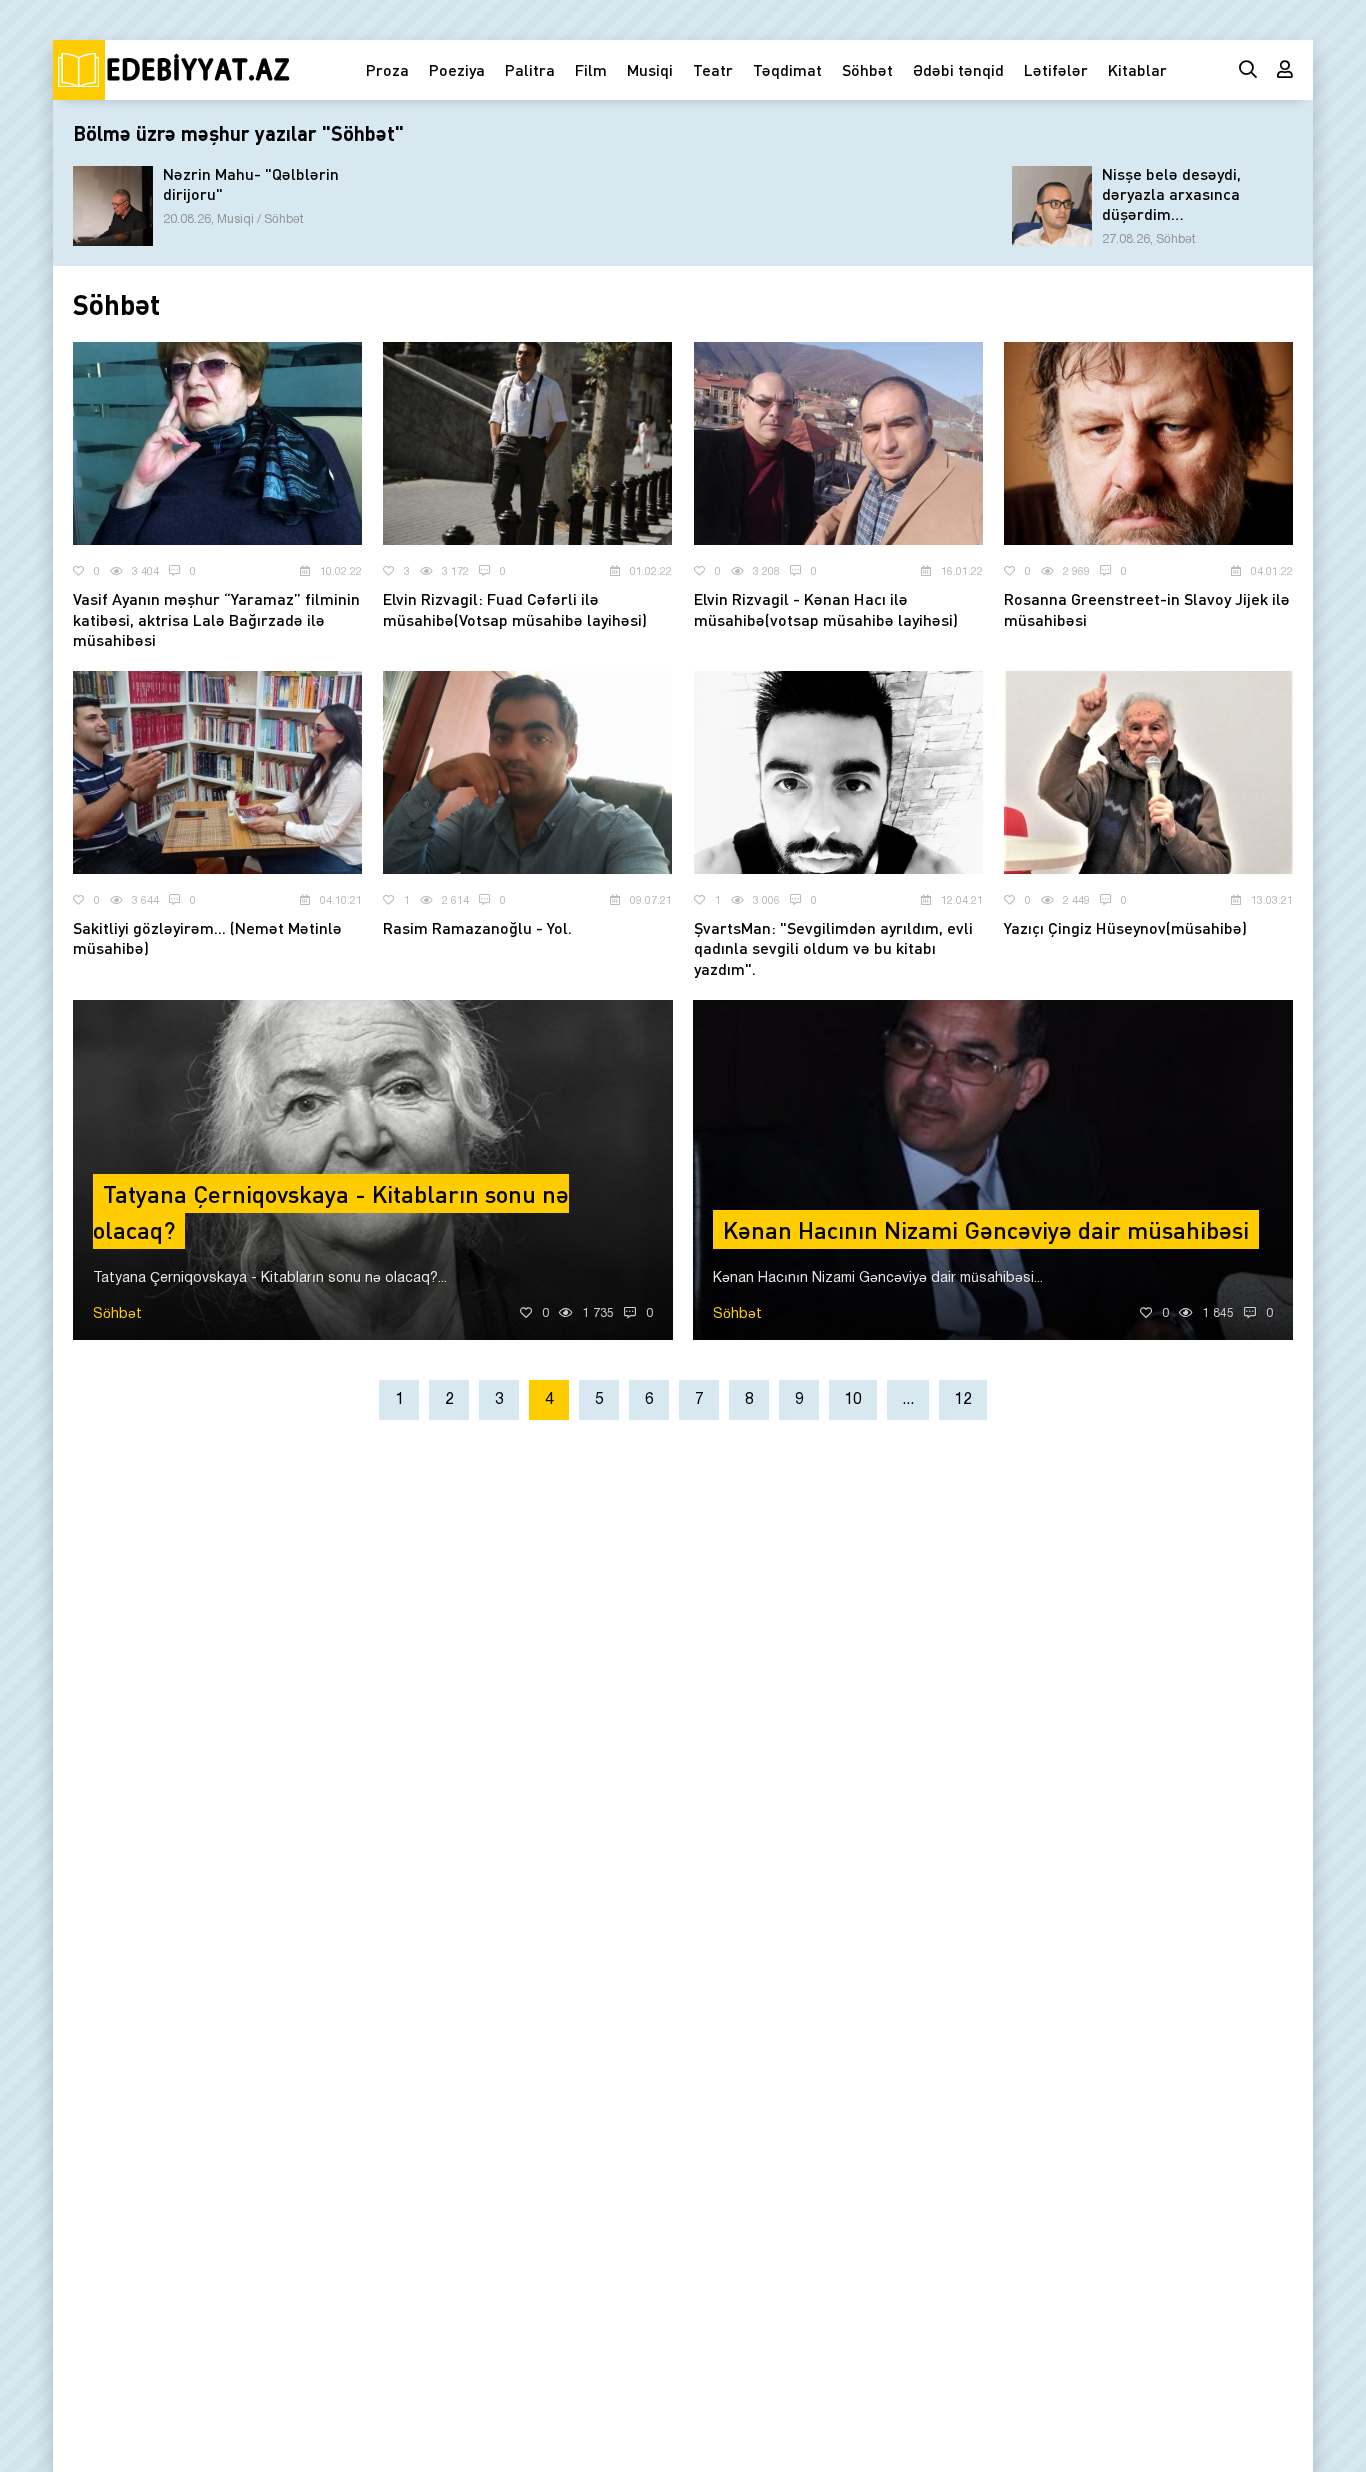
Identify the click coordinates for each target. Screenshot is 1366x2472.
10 (853, 1400)
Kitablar (1137, 69)
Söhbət (867, 69)
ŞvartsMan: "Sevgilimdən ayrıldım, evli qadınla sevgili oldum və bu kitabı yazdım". (833, 948)
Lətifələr (1056, 69)
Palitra (530, 69)
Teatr (713, 69)
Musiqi (650, 69)
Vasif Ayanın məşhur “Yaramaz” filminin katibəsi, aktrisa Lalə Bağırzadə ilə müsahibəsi (216, 619)
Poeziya (457, 69)
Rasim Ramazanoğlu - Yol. (477, 927)
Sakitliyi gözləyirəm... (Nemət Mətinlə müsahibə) (207, 938)
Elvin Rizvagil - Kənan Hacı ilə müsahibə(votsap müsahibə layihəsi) (826, 609)
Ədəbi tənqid (958, 69)
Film (591, 69)
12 (963, 1400)
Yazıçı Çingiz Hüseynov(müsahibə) (1125, 927)
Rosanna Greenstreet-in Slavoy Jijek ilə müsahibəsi (1147, 609)
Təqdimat (787, 69)
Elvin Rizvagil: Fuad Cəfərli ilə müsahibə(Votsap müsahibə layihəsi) (515, 609)
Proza (387, 69)
